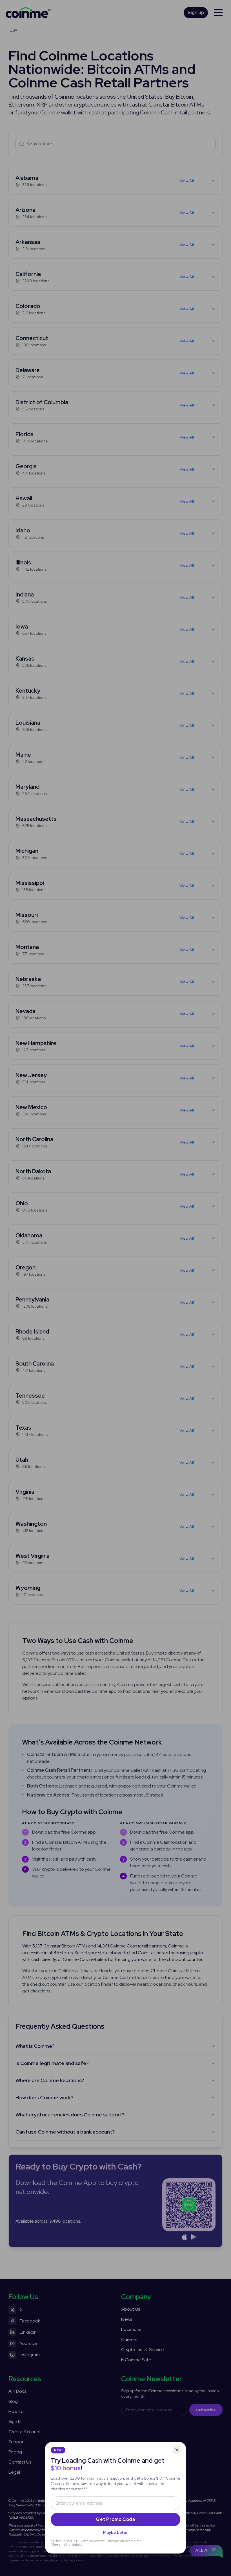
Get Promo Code (115, 2519)
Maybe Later (115, 2532)
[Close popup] (177, 2450)
